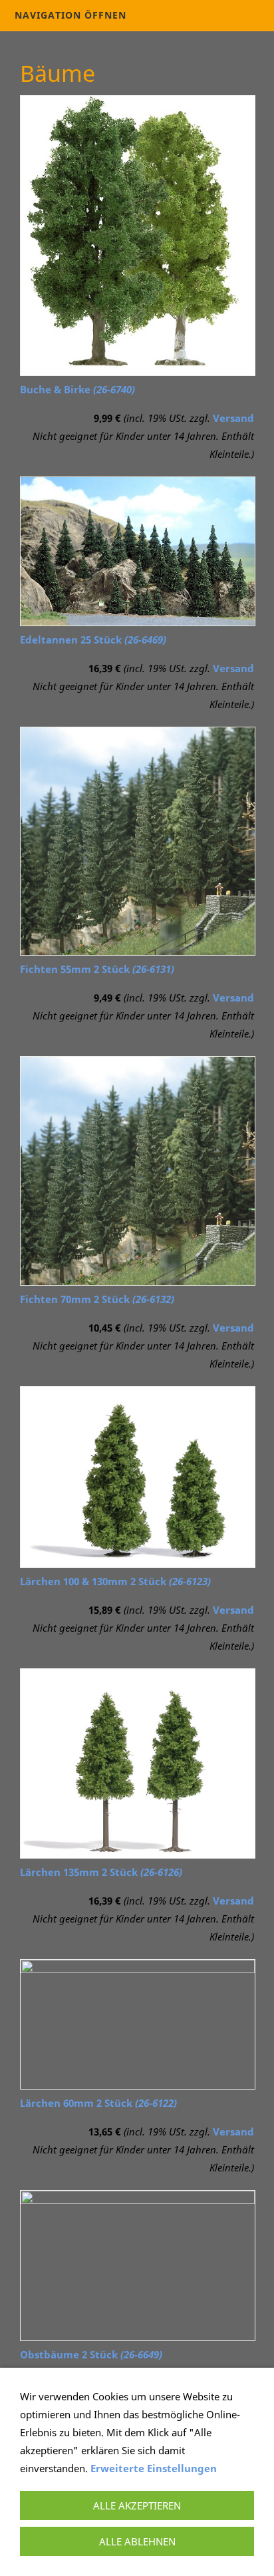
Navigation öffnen (70, 15)
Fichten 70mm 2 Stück (97, 1299)
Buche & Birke (77, 389)
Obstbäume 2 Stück (91, 2354)
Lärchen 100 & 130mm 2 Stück (115, 1581)
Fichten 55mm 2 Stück (97, 969)
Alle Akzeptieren (137, 2505)
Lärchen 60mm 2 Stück (98, 2103)
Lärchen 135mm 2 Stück (101, 1872)
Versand (233, 418)
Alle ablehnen (137, 2541)
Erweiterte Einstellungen (154, 2468)
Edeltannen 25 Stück (93, 640)
